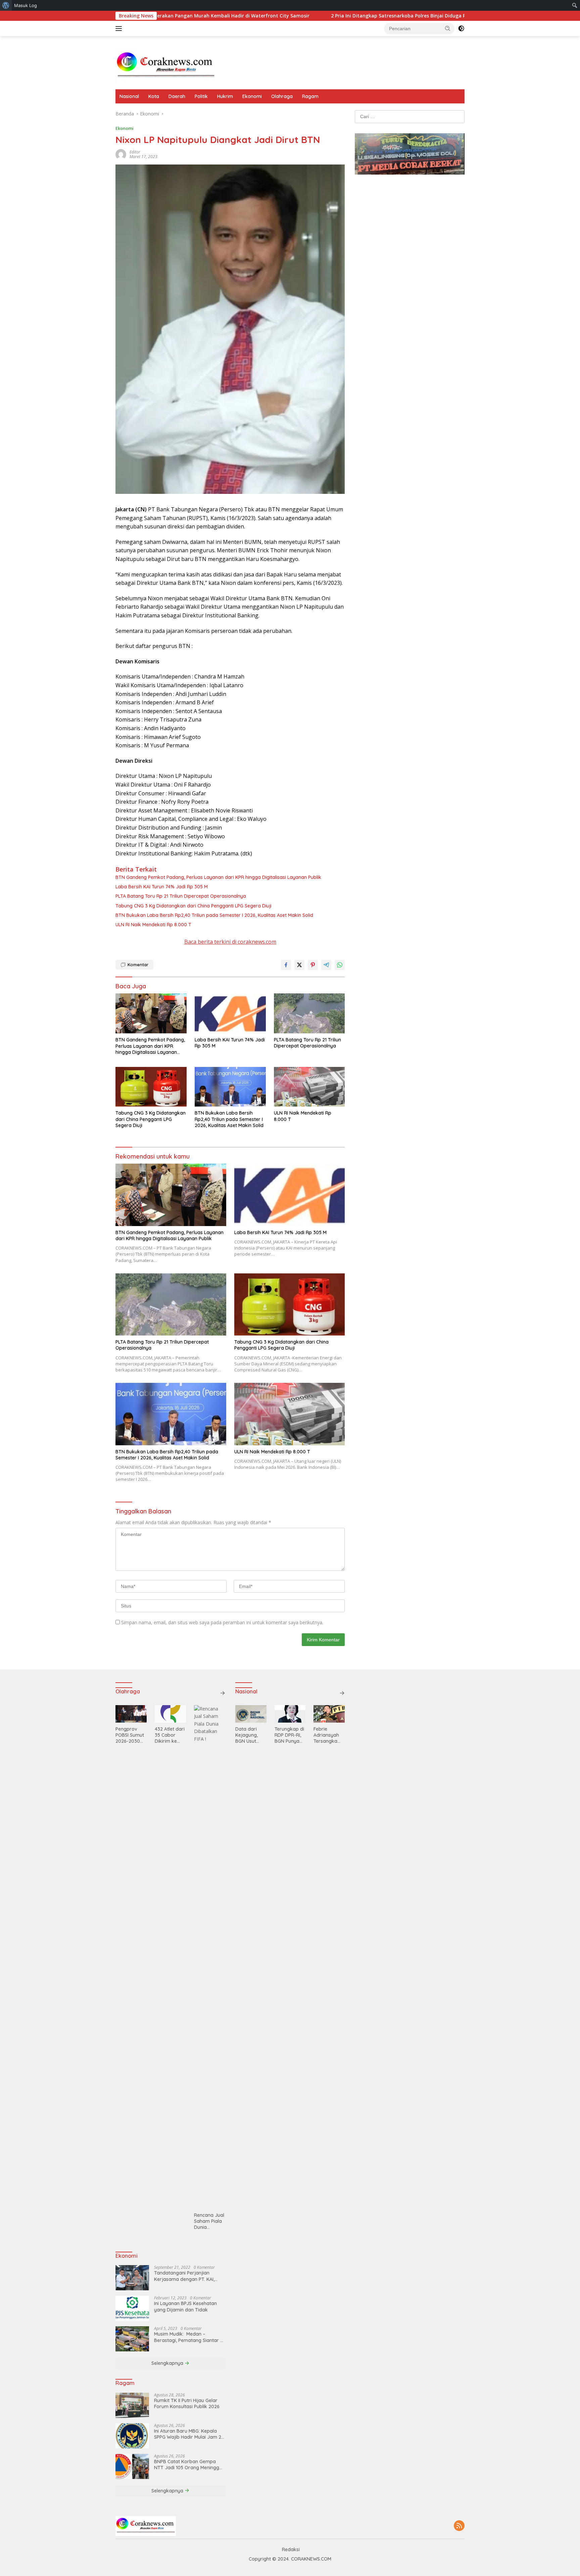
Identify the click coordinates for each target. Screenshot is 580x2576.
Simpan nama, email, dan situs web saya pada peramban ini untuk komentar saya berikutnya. (222, 1622)
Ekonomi (252, 96)
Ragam (310, 96)
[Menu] (120, 29)
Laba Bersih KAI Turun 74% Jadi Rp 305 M (162, 887)
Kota (154, 96)
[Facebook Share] (286, 965)
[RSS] (459, 2526)
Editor (135, 152)
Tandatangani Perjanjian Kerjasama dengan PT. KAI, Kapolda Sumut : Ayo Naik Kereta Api (184, 2276)
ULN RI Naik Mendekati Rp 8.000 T (153, 925)
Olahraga (282, 96)
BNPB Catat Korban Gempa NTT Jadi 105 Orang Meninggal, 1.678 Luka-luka (189, 2465)
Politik (201, 96)
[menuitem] (6, 5)
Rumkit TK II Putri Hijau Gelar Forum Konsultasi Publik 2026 (187, 2403)
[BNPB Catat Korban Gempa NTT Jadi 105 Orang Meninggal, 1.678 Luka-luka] (132, 2466)
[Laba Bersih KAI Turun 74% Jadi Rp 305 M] (230, 1013)
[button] (448, 28)
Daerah (177, 96)
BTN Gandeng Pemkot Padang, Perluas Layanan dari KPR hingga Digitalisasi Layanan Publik (218, 877)
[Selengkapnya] (223, 1693)
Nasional (129, 96)
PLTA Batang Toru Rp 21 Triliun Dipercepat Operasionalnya (181, 896)
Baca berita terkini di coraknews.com (230, 942)
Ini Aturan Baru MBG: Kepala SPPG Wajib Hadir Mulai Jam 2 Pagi (188, 2434)
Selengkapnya (168, 2363)
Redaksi (291, 2549)
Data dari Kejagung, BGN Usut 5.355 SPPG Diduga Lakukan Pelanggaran (250, 1735)
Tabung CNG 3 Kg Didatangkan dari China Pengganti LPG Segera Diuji (194, 906)
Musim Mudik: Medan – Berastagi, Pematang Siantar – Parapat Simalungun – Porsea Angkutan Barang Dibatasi (188, 2337)
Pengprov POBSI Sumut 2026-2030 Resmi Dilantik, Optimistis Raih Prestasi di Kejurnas (130, 1735)
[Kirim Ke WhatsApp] (340, 965)
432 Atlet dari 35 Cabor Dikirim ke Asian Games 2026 (170, 1735)
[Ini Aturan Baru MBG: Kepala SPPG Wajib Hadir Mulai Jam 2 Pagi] (132, 2436)
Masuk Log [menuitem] (26, 5)
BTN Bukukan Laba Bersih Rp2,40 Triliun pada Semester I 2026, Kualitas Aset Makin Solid (214, 915)
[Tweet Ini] (299, 965)
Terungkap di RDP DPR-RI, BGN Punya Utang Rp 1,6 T (289, 1735)
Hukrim (225, 96)
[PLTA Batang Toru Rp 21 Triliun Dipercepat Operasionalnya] (309, 1013)
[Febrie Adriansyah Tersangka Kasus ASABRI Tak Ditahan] (329, 1714)
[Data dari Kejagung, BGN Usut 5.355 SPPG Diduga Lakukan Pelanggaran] (251, 1714)
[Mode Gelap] (461, 29)
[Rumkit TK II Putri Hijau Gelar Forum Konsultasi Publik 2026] (132, 2405)
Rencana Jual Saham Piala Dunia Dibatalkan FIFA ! (209, 2221)
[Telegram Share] (326, 965)
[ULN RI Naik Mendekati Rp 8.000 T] (309, 1087)
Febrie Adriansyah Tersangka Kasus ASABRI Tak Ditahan (329, 1735)
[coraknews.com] (166, 66)
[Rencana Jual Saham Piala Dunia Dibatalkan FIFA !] (210, 1957)
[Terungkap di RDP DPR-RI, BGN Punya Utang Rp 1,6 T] (290, 1714)
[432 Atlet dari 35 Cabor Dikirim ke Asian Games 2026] (170, 1714)
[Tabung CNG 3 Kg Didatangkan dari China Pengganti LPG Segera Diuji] (151, 1087)
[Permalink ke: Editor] (121, 154)
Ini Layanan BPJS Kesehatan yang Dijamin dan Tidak (185, 2306)
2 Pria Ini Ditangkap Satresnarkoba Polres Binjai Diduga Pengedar (313, 16)
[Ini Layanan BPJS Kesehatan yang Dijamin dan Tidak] (132, 2308)
